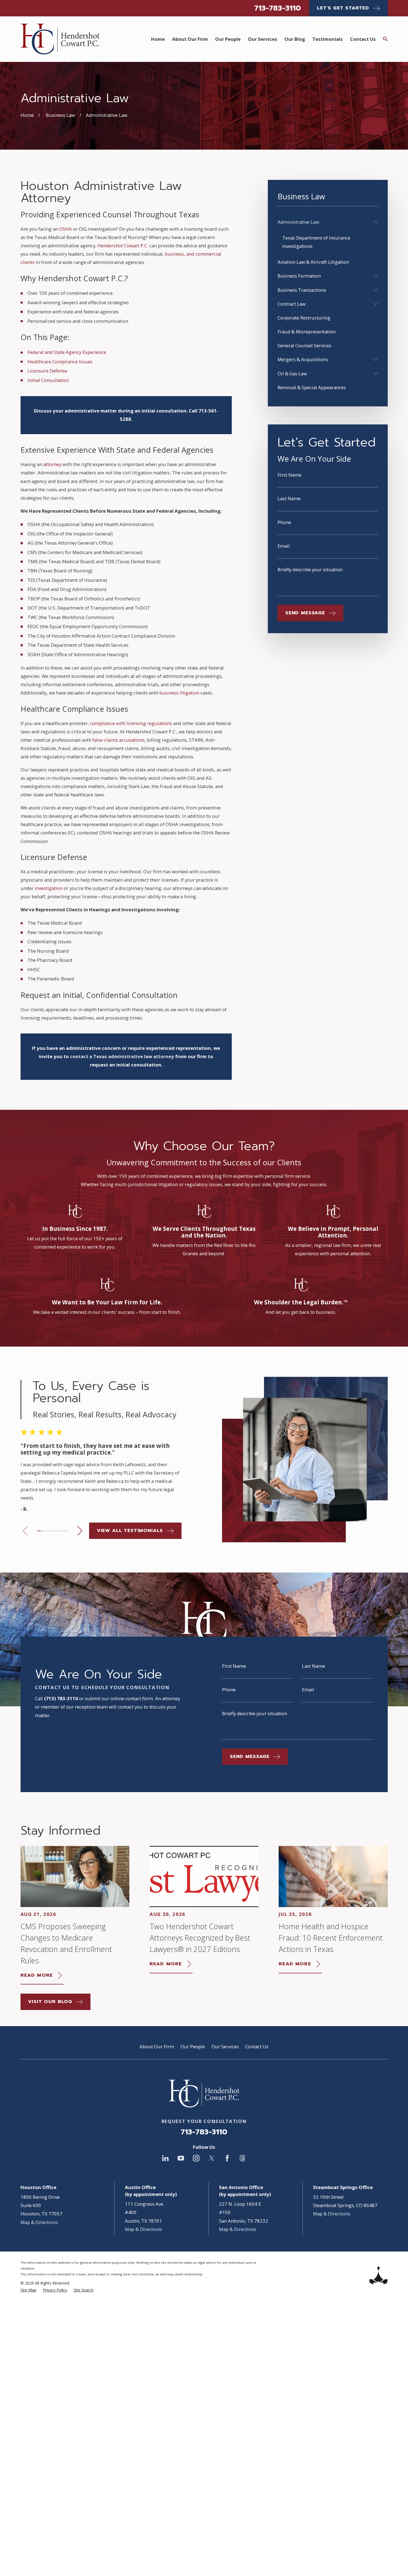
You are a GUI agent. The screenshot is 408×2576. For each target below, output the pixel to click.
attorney (52, 464)
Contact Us (257, 2047)
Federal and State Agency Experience (67, 352)
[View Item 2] (43, 1531)
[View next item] (80, 1531)
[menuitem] (324, 222)
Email (284, 546)
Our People (193, 2047)
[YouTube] (181, 2158)
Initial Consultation (48, 380)
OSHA (66, 229)
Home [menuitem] (158, 39)
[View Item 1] (39, 1531)
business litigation (179, 693)
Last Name (289, 499)
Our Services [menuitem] (263, 39)
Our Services (225, 2047)
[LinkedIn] (165, 2158)
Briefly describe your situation (310, 570)
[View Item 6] (58, 1531)
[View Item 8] (66, 1531)
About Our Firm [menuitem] (190, 39)
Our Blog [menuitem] (295, 39)
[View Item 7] (62, 1531)
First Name (289, 475)
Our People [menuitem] (228, 39)
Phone (284, 523)
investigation (49, 888)
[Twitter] (212, 2158)
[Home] (60, 39)
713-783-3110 (278, 8)
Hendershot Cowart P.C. (123, 246)
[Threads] (242, 2158)
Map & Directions (39, 2222)
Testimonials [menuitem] (328, 39)
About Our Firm (157, 2047)
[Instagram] (196, 2158)
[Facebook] (227, 2158)
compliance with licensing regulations (131, 723)
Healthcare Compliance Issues (60, 362)
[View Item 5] (54, 1531)
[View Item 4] (51, 1531)
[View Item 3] (47, 1531)
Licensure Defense (47, 371)
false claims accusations (119, 740)
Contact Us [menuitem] (363, 39)
